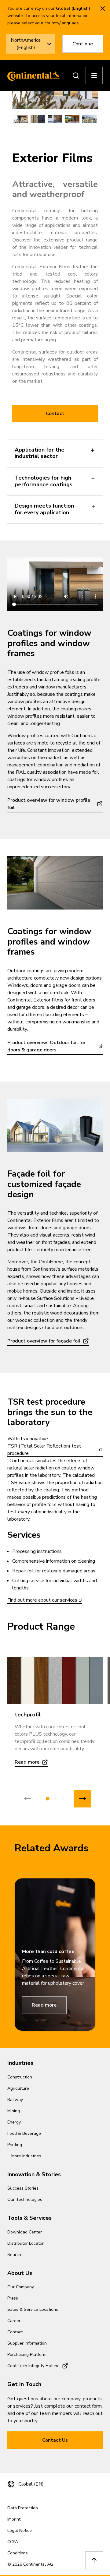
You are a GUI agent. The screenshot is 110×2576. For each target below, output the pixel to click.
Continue (83, 44)
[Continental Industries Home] (32, 76)
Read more (44, 2005)
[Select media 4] (72, 119)
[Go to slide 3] (63, 1799)
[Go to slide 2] (56, 1799)
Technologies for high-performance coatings (44, 481)
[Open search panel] (76, 76)
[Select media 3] (55, 119)
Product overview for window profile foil (49, 804)
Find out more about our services (42, 1600)
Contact (55, 413)
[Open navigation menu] (94, 76)
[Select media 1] (21, 119)
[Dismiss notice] (103, 9)
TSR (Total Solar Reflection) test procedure (44, 1450)
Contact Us (55, 2440)
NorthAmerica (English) (26, 44)
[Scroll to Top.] (94, 2560)
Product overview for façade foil (44, 1341)
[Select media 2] (38, 119)
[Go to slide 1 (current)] (48, 1799)
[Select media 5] (89, 119)
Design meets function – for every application (46, 509)
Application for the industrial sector (40, 453)
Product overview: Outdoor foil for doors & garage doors (46, 1046)
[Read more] (55, 1680)
